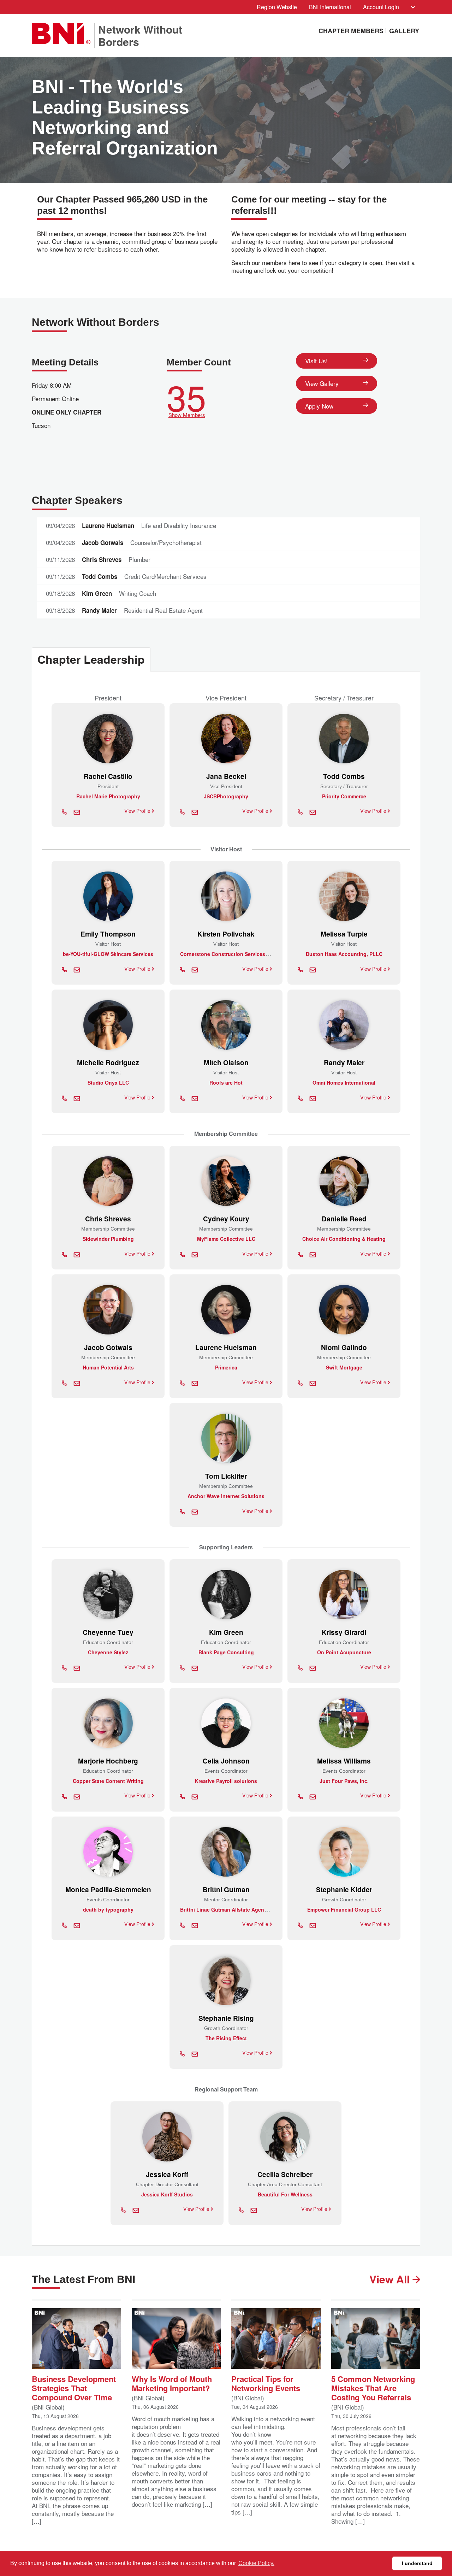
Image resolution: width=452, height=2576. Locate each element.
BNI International (330, 7)
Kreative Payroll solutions (226, 1781)
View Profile (138, 811)
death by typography (108, 1909)
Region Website (277, 7)
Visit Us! (316, 361)
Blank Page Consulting (226, 1652)
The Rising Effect (226, 2038)
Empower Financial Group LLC (344, 1909)
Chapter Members (351, 31)
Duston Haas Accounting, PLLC (344, 954)
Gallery (404, 31)
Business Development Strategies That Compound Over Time (74, 2387)
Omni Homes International (344, 1082)
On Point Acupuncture (344, 1652)
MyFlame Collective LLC (226, 1239)
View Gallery (322, 383)
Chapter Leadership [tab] (91, 659)
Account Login (381, 7)
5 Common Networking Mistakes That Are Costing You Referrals (373, 2387)
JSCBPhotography (226, 796)
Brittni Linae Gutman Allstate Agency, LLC (231, 1909)
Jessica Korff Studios (167, 2194)
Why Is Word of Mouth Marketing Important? (172, 2383)
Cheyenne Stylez (108, 1652)
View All (391, 2279)
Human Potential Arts (108, 1367)
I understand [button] (417, 2563)
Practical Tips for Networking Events (266, 2383)
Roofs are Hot (226, 1082)
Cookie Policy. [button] (256, 2563)
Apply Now (319, 406)
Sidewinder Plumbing (108, 1239)
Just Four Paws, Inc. (344, 1781)
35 (186, 398)
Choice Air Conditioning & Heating (344, 1239)
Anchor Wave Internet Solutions (226, 1496)
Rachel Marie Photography (108, 796)
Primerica (226, 1367)
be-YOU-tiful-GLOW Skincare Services (108, 954)
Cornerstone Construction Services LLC (228, 954)
